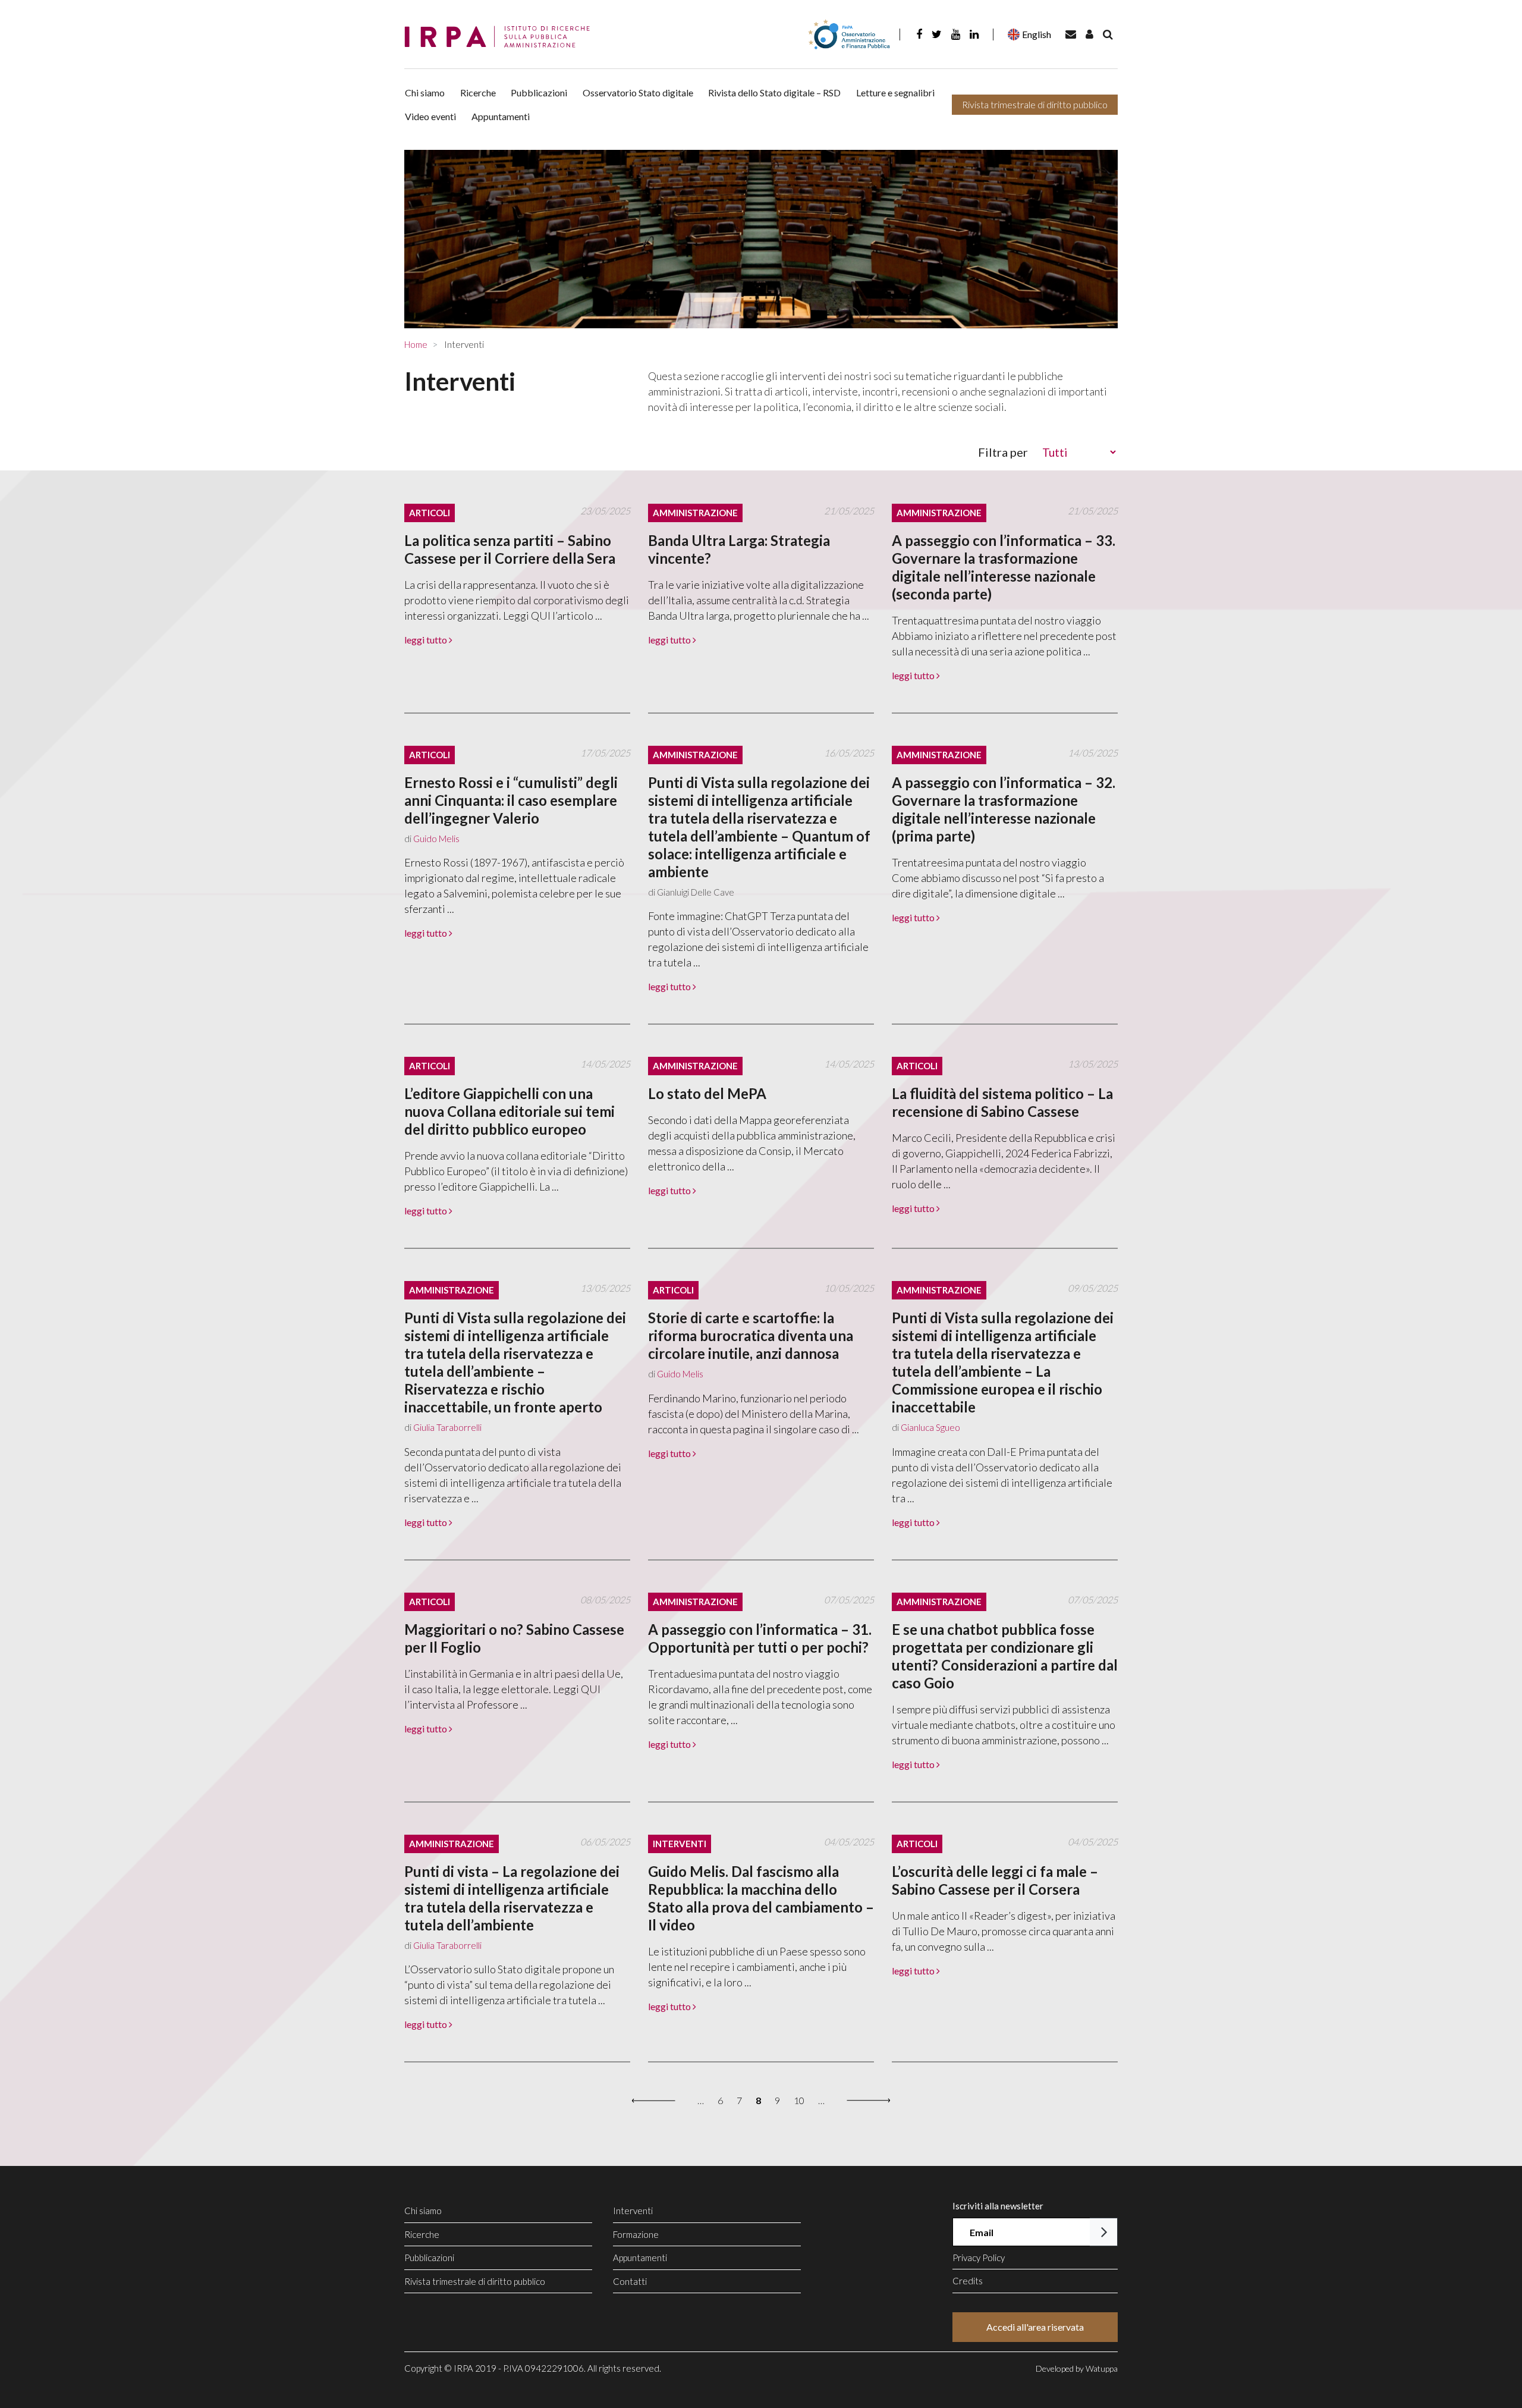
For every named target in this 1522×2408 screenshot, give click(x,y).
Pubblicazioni (539, 92)
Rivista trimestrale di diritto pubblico (1035, 104)
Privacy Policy (979, 2258)
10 (799, 2100)
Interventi (633, 2211)
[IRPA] (501, 37)
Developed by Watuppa (1077, 2368)
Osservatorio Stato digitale (638, 92)
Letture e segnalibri (895, 92)
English (1037, 34)
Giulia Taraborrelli (447, 1427)
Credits (968, 2281)
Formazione (636, 2234)
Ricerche (478, 92)
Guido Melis (436, 839)
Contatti (630, 2281)
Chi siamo (425, 92)
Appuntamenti (501, 116)
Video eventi (430, 116)
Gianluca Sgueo (930, 1427)
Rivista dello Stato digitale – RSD (774, 92)
